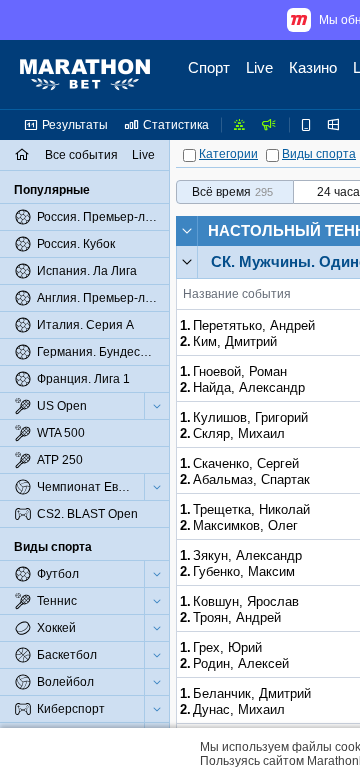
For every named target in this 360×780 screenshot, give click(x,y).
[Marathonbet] (85, 75)
